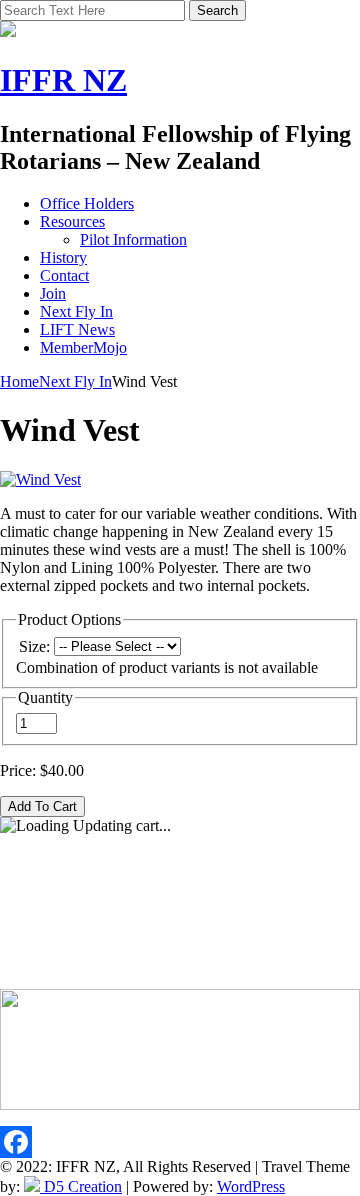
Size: (34, 646)
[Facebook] (180, 1142)
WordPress (251, 1186)
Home (19, 381)
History (63, 257)
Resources (72, 221)
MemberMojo (83, 347)
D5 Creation (81, 1186)
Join (53, 293)
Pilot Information (133, 239)
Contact (64, 275)
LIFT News (77, 329)
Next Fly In (76, 311)
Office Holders (87, 203)
